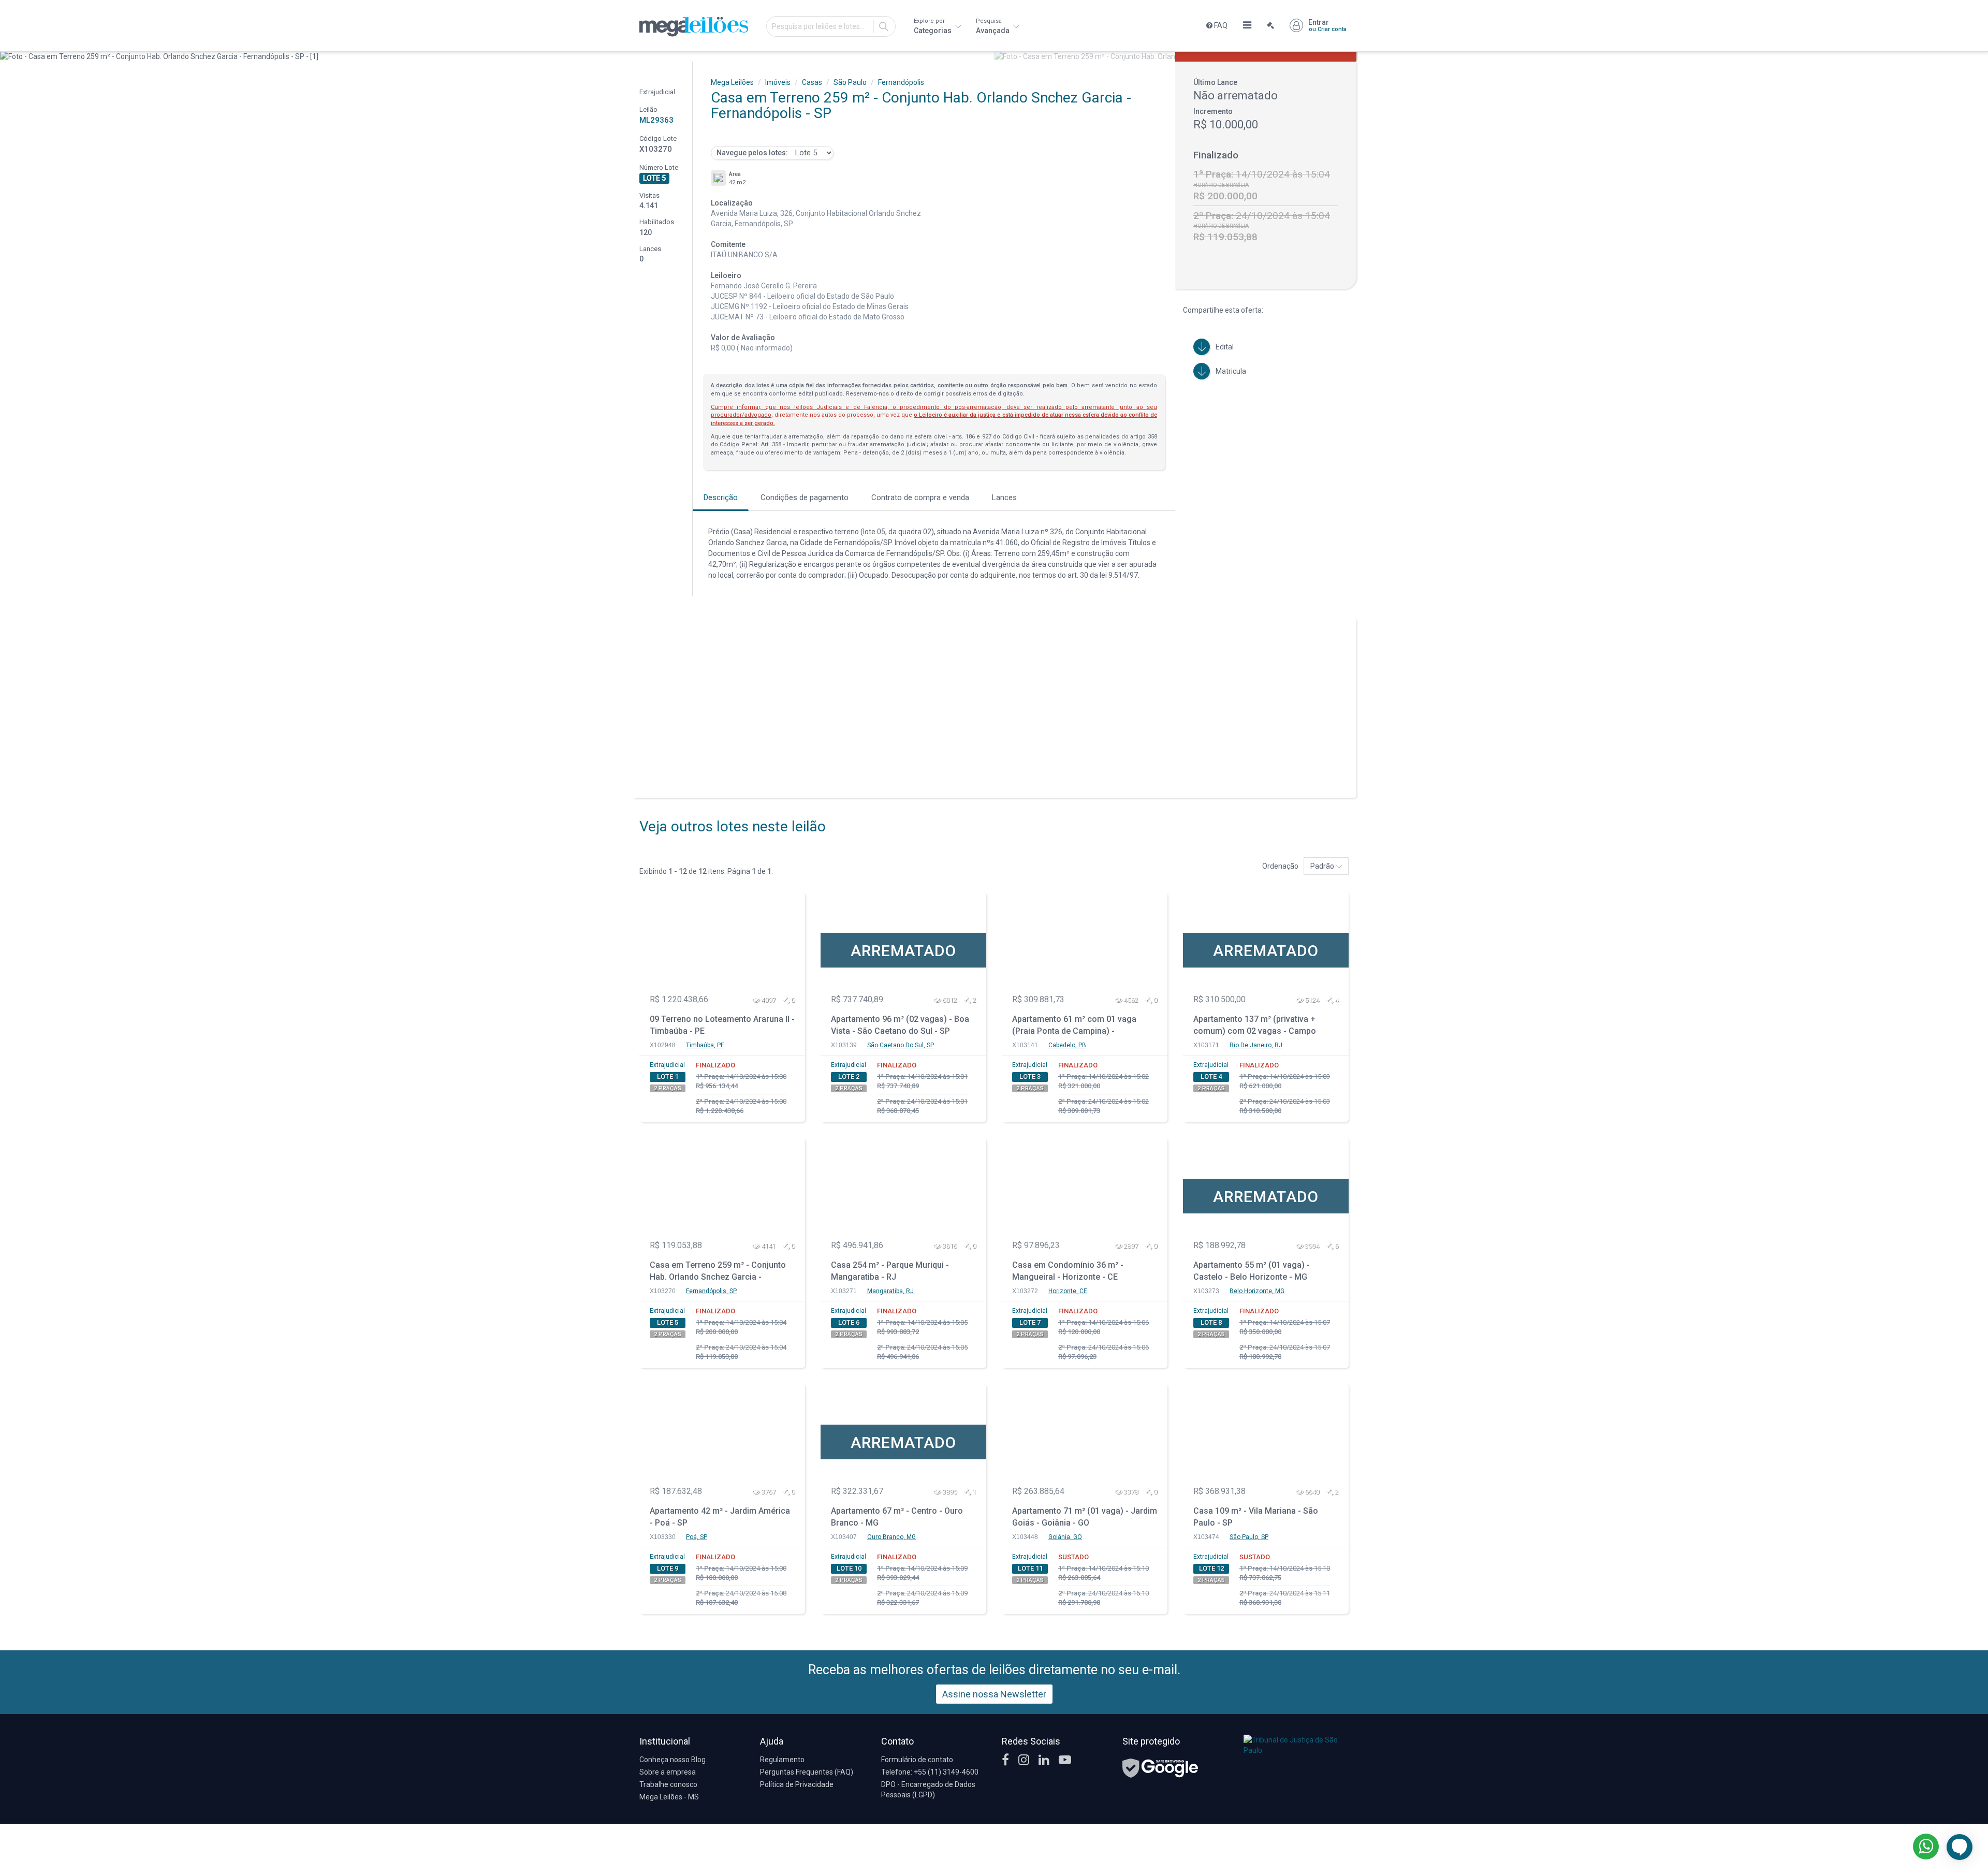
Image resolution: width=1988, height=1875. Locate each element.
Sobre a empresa (668, 1772)
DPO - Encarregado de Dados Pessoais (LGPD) (928, 1790)
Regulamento (782, 1760)
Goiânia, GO (1065, 1537)
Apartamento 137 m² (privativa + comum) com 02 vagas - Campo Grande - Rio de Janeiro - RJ (1255, 1026)
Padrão (1323, 866)
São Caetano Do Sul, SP (901, 1045)
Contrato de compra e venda (920, 497)
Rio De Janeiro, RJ (1256, 1045)
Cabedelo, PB (1067, 1045)
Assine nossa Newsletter (994, 1694)
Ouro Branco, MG (891, 1537)
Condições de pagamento (805, 497)
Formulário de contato (917, 1760)
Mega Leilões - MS (669, 1797)
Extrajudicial (667, 1065)
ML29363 (656, 120)
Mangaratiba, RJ (890, 1291)
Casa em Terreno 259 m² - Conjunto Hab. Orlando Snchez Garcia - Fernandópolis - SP (718, 1272)
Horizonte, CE (1068, 1291)
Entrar (1327, 25)
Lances (1004, 497)
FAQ (1220, 25)
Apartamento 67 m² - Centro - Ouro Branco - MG (897, 1517)
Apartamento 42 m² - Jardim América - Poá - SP (720, 1517)
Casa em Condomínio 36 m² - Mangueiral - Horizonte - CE (1068, 1271)
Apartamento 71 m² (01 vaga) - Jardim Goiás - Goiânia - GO (1085, 1517)
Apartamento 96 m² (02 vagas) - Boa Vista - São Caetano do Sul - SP (900, 1025)
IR (884, 26)
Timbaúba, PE (705, 1045)
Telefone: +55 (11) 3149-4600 (930, 1772)
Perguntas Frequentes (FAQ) (807, 1772)
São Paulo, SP (1249, 1537)
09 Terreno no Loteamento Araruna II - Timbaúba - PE (722, 1025)
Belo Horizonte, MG (1257, 1291)
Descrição (721, 497)
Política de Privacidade (797, 1784)
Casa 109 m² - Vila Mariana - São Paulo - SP (1256, 1517)
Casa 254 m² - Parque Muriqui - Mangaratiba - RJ (890, 1271)
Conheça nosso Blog (673, 1760)
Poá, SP (697, 1537)
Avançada (993, 26)
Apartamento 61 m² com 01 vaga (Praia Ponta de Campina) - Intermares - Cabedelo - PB (1074, 1026)
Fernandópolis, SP (711, 1291)
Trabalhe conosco (668, 1784)
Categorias (933, 26)
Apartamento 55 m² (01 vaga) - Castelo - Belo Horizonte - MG (1252, 1271)
